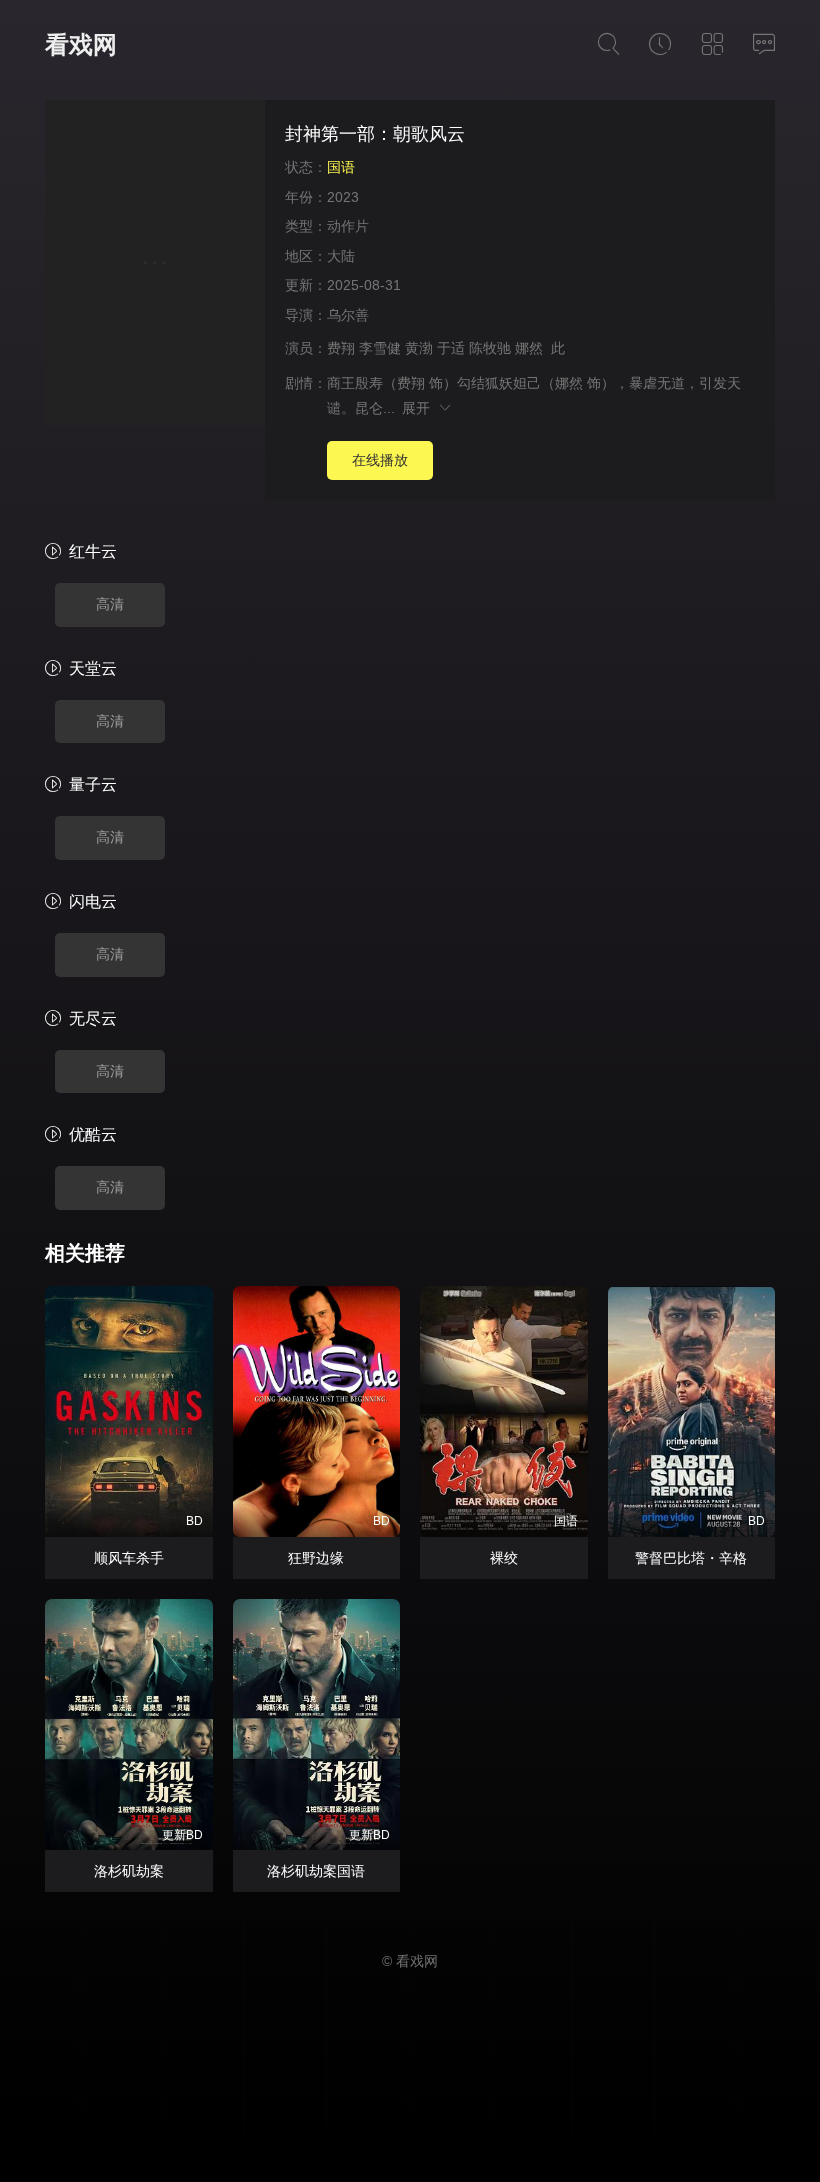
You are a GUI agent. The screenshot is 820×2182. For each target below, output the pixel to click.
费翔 (341, 348)
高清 (110, 604)
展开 (419, 408)
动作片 (348, 226)
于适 (451, 348)
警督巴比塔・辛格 (691, 1558)
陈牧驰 (490, 348)
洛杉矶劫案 (129, 1871)
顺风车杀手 (129, 1558)
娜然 (529, 348)
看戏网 (81, 44)
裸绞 (504, 1558)
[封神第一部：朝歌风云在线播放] (155, 265)
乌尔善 (348, 315)
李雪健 (380, 348)
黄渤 (419, 348)
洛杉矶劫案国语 (316, 1871)
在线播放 (380, 460)
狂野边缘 (316, 1558)
